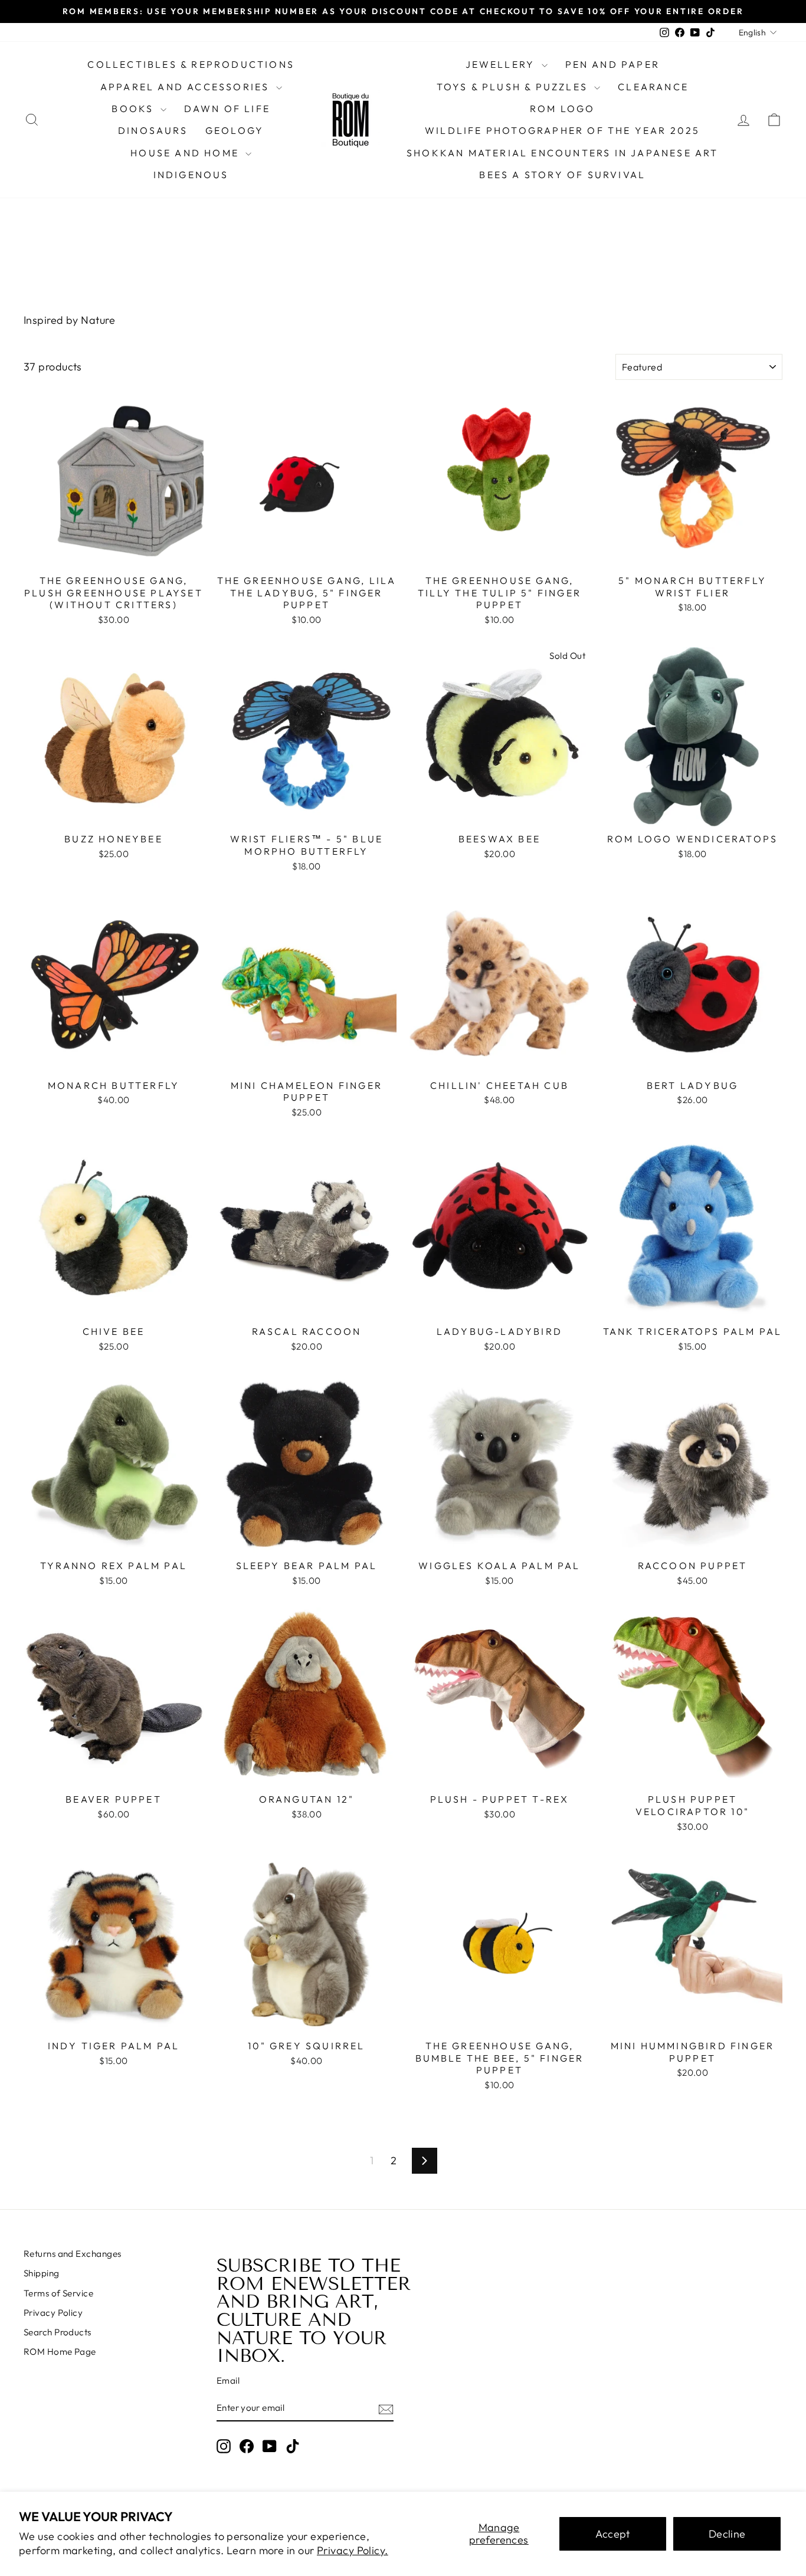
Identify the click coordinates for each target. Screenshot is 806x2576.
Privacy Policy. (353, 2550)
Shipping (42, 2273)
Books (134, 109)
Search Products (58, 2332)
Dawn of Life (227, 109)
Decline (727, 2534)
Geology (235, 130)
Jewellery (502, 64)
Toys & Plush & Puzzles (514, 87)
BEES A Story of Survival (562, 175)
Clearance (653, 87)
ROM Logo (563, 109)
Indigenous (191, 175)
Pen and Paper (613, 64)
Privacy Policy (53, 2313)
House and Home (186, 153)
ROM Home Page (60, 2352)
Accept (613, 2534)
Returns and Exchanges (72, 2254)
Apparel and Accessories (187, 87)
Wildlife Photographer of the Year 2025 (563, 130)
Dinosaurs (153, 130)
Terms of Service (58, 2293)
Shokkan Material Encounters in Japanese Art (563, 153)
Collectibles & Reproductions (191, 64)
